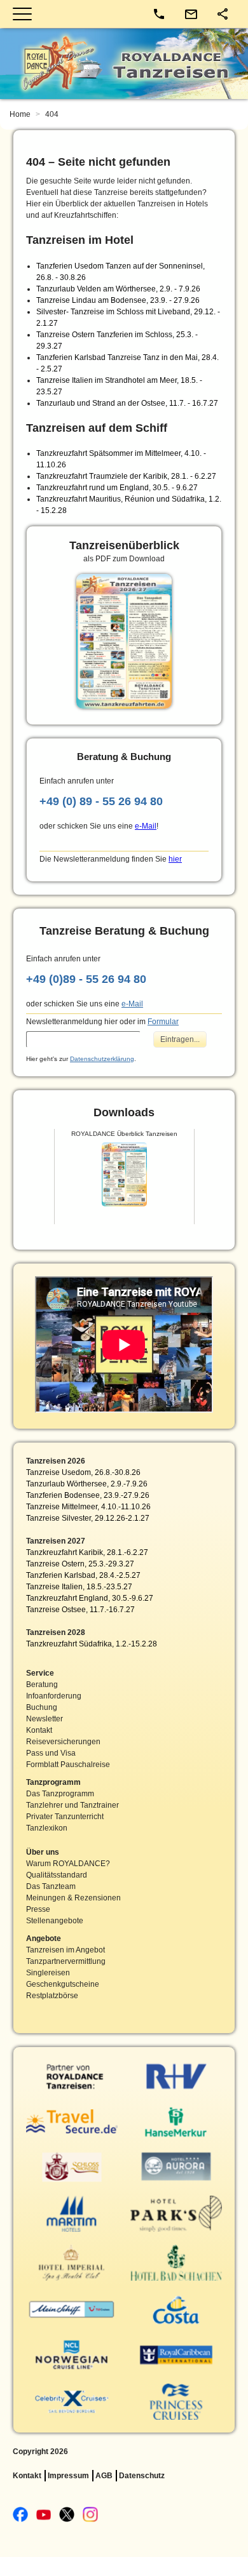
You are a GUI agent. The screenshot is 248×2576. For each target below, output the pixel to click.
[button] (223, 14)
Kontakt (39, 1730)
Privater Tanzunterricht (65, 1817)
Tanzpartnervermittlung (66, 1961)
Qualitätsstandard (57, 1875)
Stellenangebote (55, 1921)
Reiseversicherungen (63, 1742)
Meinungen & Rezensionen (73, 1898)
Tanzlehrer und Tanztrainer (72, 1805)
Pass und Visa (51, 1753)
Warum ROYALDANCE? (68, 1864)
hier (175, 859)
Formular (163, 1022)
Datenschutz (142, 2476)
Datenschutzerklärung (102, 1059)
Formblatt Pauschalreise (68, 1765)
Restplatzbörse (52, 1996)
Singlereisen (48, 1973)
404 (52, 114)
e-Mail (146, 826)
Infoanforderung (54, 1696)
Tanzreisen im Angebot (65, 1950)
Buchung (42, 1707)
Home (21, 114)
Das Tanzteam (51, 1886)
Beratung (42, 1685)
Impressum (68, 2476)
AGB (104, 2476)
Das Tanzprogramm (60, 1794)
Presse (38, 1909)
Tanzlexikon (47, 1828)
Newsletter (45, 1719)
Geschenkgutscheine (63, 1984)
